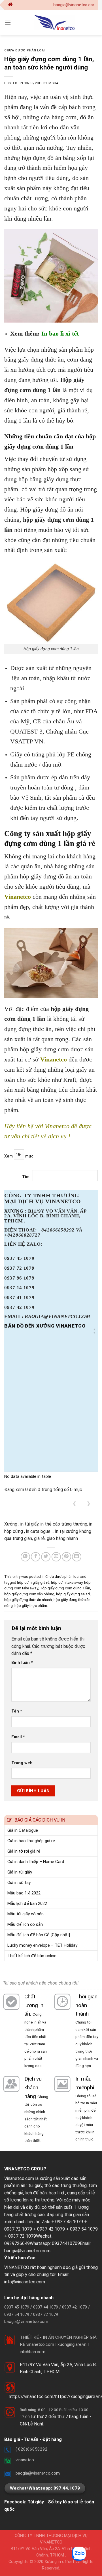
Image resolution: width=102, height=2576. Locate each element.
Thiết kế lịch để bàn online (32, 1956)
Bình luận (22, 1663)
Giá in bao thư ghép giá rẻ (31, 1841)
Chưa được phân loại (25, 50)
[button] (94, 1331)
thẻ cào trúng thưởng (65, 2186)
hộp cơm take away (67, 1582)
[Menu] (8, 22)
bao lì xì (56, 2193)
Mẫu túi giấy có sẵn (25, 1914)
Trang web (22, 1763)
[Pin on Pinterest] (66, 1557)
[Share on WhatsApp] (25, 1557)
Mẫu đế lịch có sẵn (25, 1924)
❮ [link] (74, 1503)
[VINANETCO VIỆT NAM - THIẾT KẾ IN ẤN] (54, 22)
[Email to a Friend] (56, 1557)
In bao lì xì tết (60, 333)
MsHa (53, 83)
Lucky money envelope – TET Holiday (42, 1945)
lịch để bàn (36, 2193)
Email (18, 1737)
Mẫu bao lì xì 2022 (24, 1893)
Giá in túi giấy (20, 1872)
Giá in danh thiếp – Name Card (36, 1862)
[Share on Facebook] (36, 1557)
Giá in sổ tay (19, 1883)
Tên (17, 1711)
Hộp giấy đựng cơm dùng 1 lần (65, 1588)
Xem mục (19, 1156)
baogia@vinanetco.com (27, 2251)
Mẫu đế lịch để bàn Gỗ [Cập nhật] (39, 1935)
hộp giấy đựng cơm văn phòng (29, 1594)
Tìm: (26, 1177)
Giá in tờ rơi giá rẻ (24, 1851)
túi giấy (35, 2186)
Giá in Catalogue (23, 1830)
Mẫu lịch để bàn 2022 (27, 1903)
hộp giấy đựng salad (73, 1594)
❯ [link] (89, 1503)
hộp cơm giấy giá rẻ (33, 1582)
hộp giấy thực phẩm (31, 1606)
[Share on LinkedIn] (77, 1557)
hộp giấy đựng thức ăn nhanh (28, 1600)
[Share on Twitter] (46, 1557)
